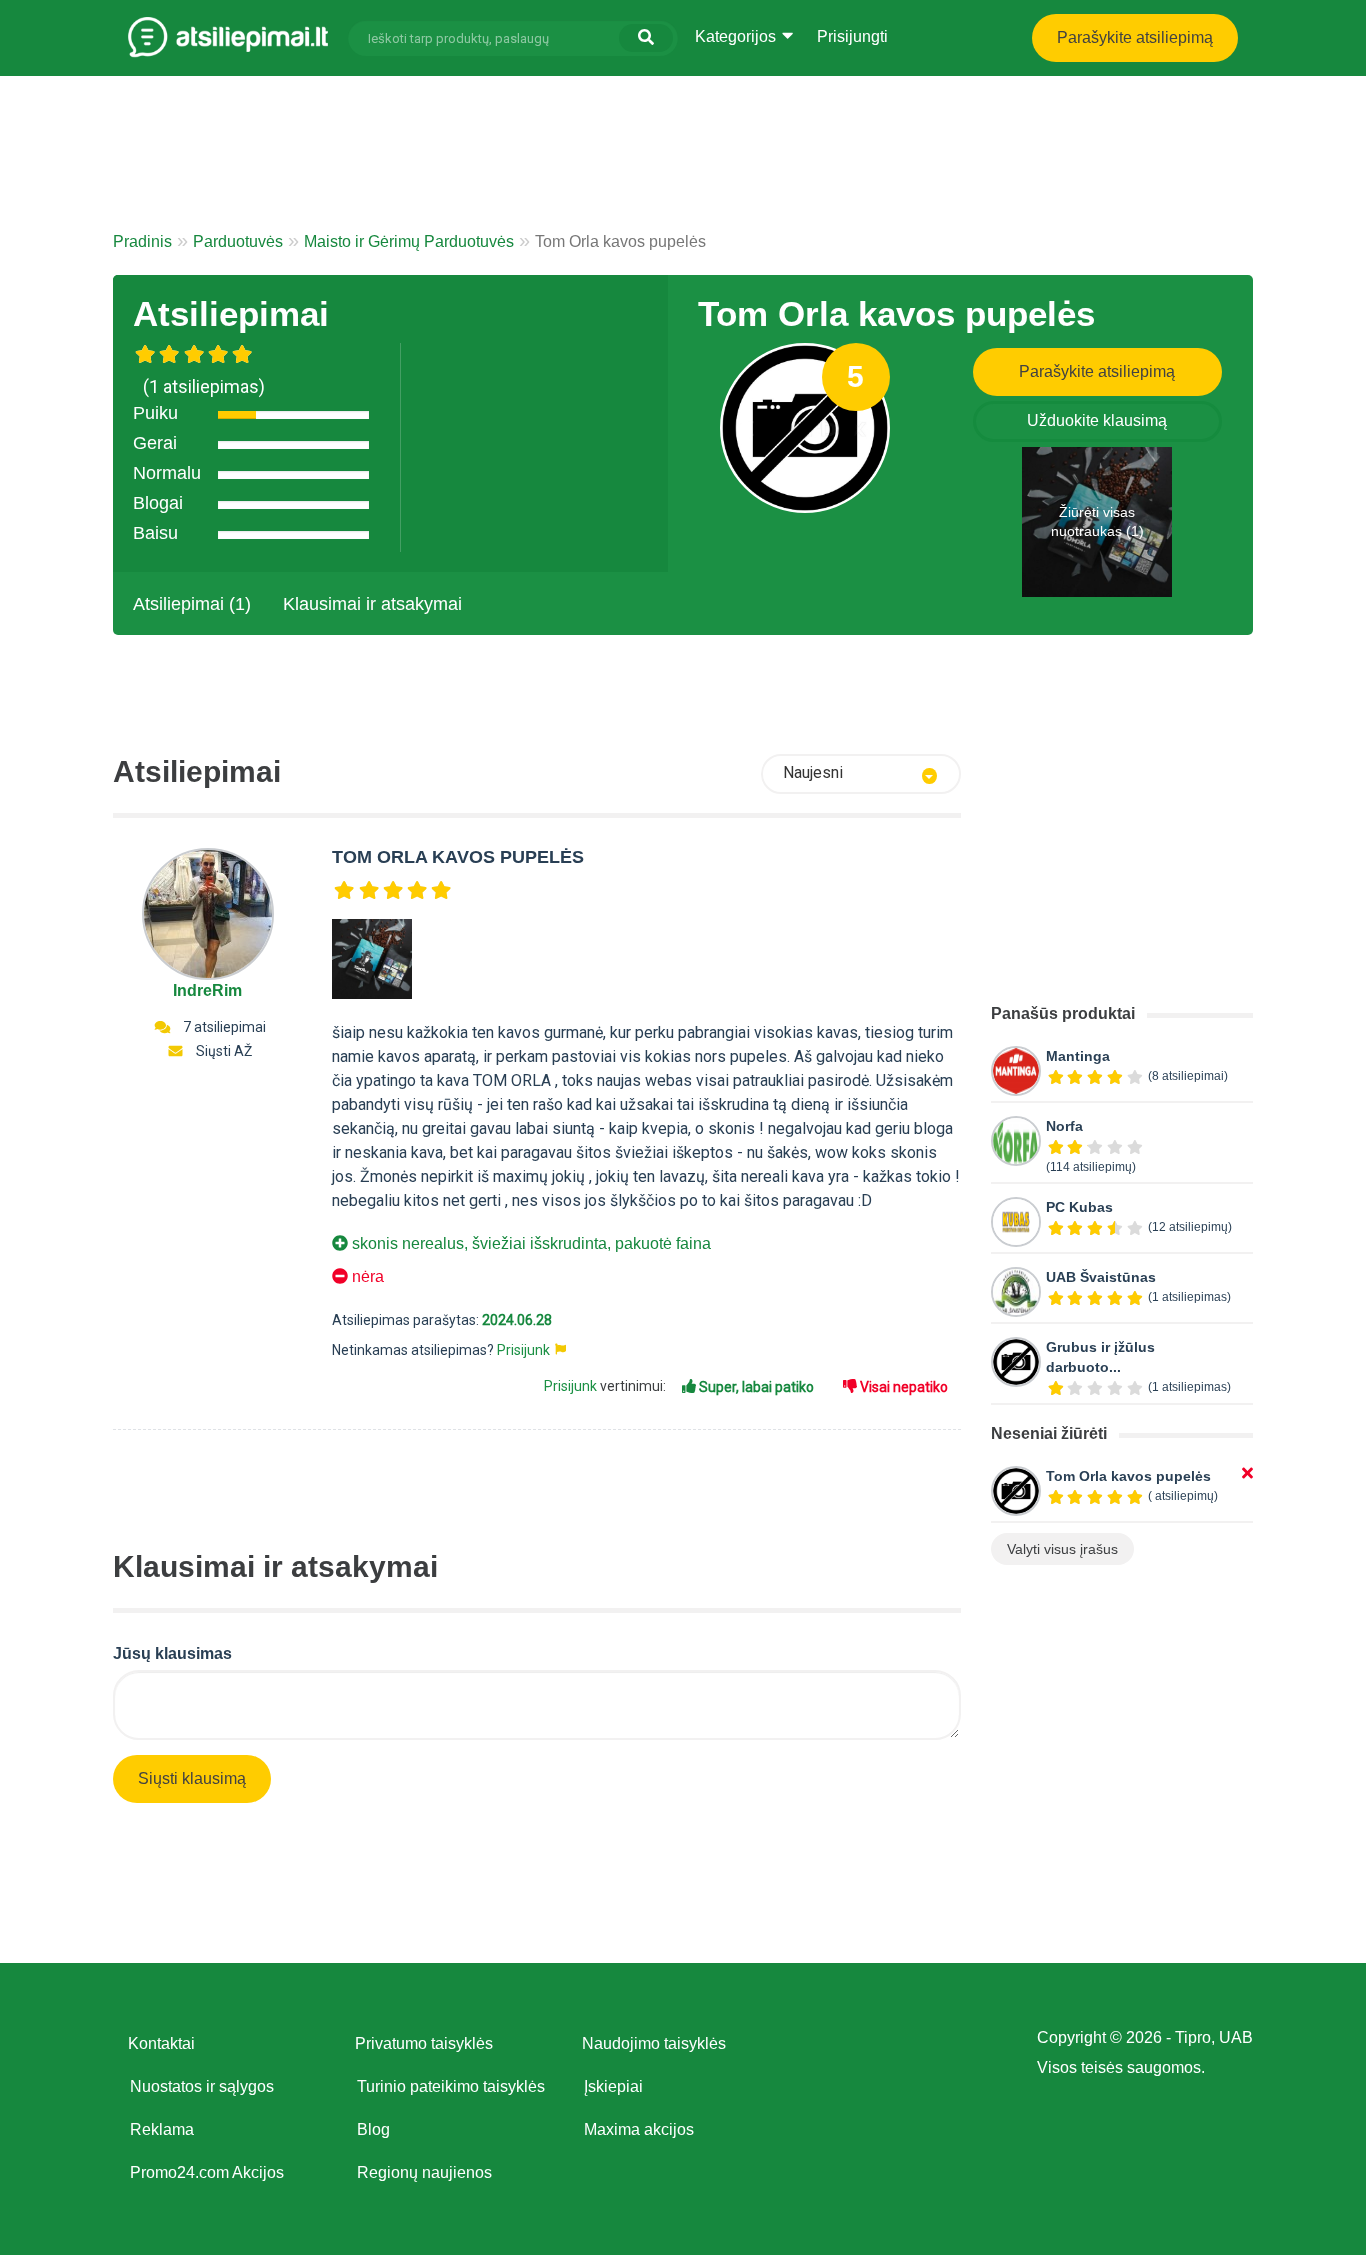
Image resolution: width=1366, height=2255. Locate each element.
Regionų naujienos (424, 2172)
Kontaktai (161, 2043)
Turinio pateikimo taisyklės (451, 2086)
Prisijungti (852, 36)
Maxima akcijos (639, 2129)
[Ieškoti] (646, 38)
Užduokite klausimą (1097, 420)
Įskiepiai (613, 2086)
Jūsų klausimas (172, 1653)
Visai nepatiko (902, 1387)
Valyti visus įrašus (1062, 1549)
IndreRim (207, 990)
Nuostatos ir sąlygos (202, 2086)
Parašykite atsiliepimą (1135, 37)
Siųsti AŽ (224, 1051)
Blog (373, 2129)
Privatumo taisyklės (424, 2043)
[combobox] (861, 774)
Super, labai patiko (755, 1387)
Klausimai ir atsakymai (372, 604)
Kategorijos (737, 36)
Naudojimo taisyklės (654, 2043)
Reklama (162, 2129)
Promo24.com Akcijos (207, 2172)
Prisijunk (523, 1350)
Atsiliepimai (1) (192, 604)
